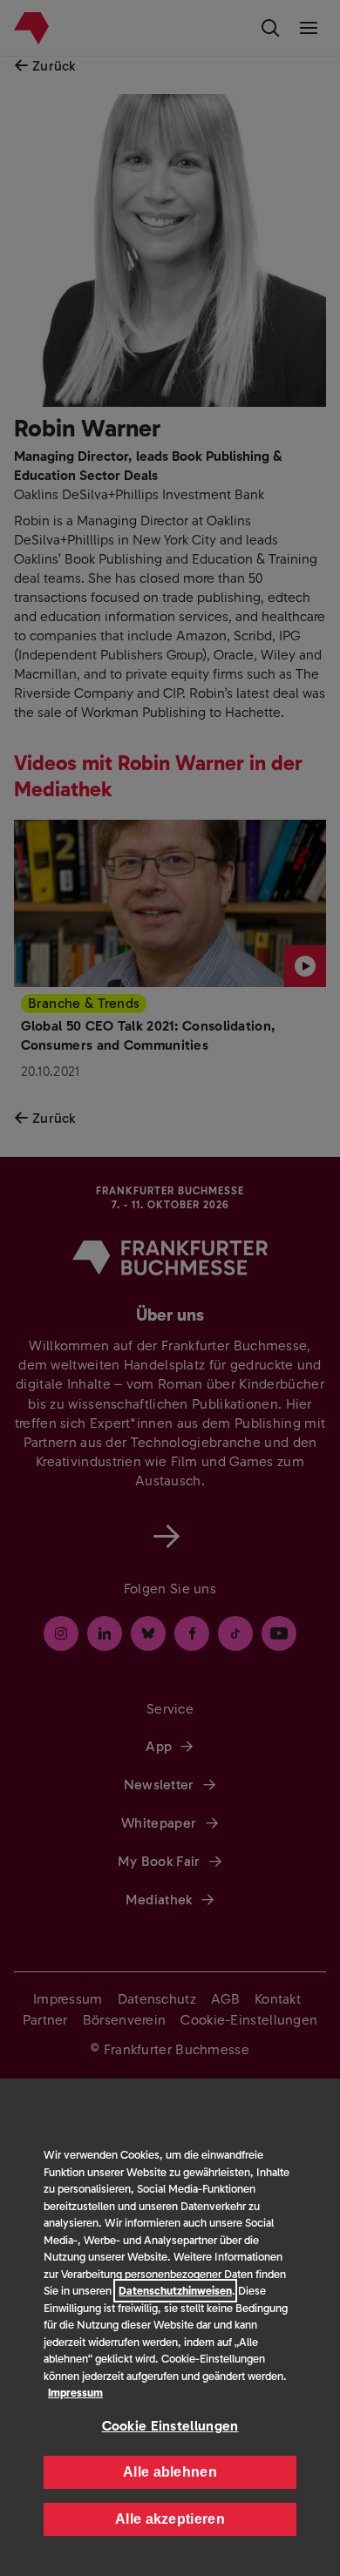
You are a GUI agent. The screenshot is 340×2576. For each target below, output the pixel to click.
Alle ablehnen (170, 2472)
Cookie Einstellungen (170, 2426)
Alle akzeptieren (170, 2519)
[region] (170, 2327)
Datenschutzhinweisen (175, 2291)
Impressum (75, 2393)
